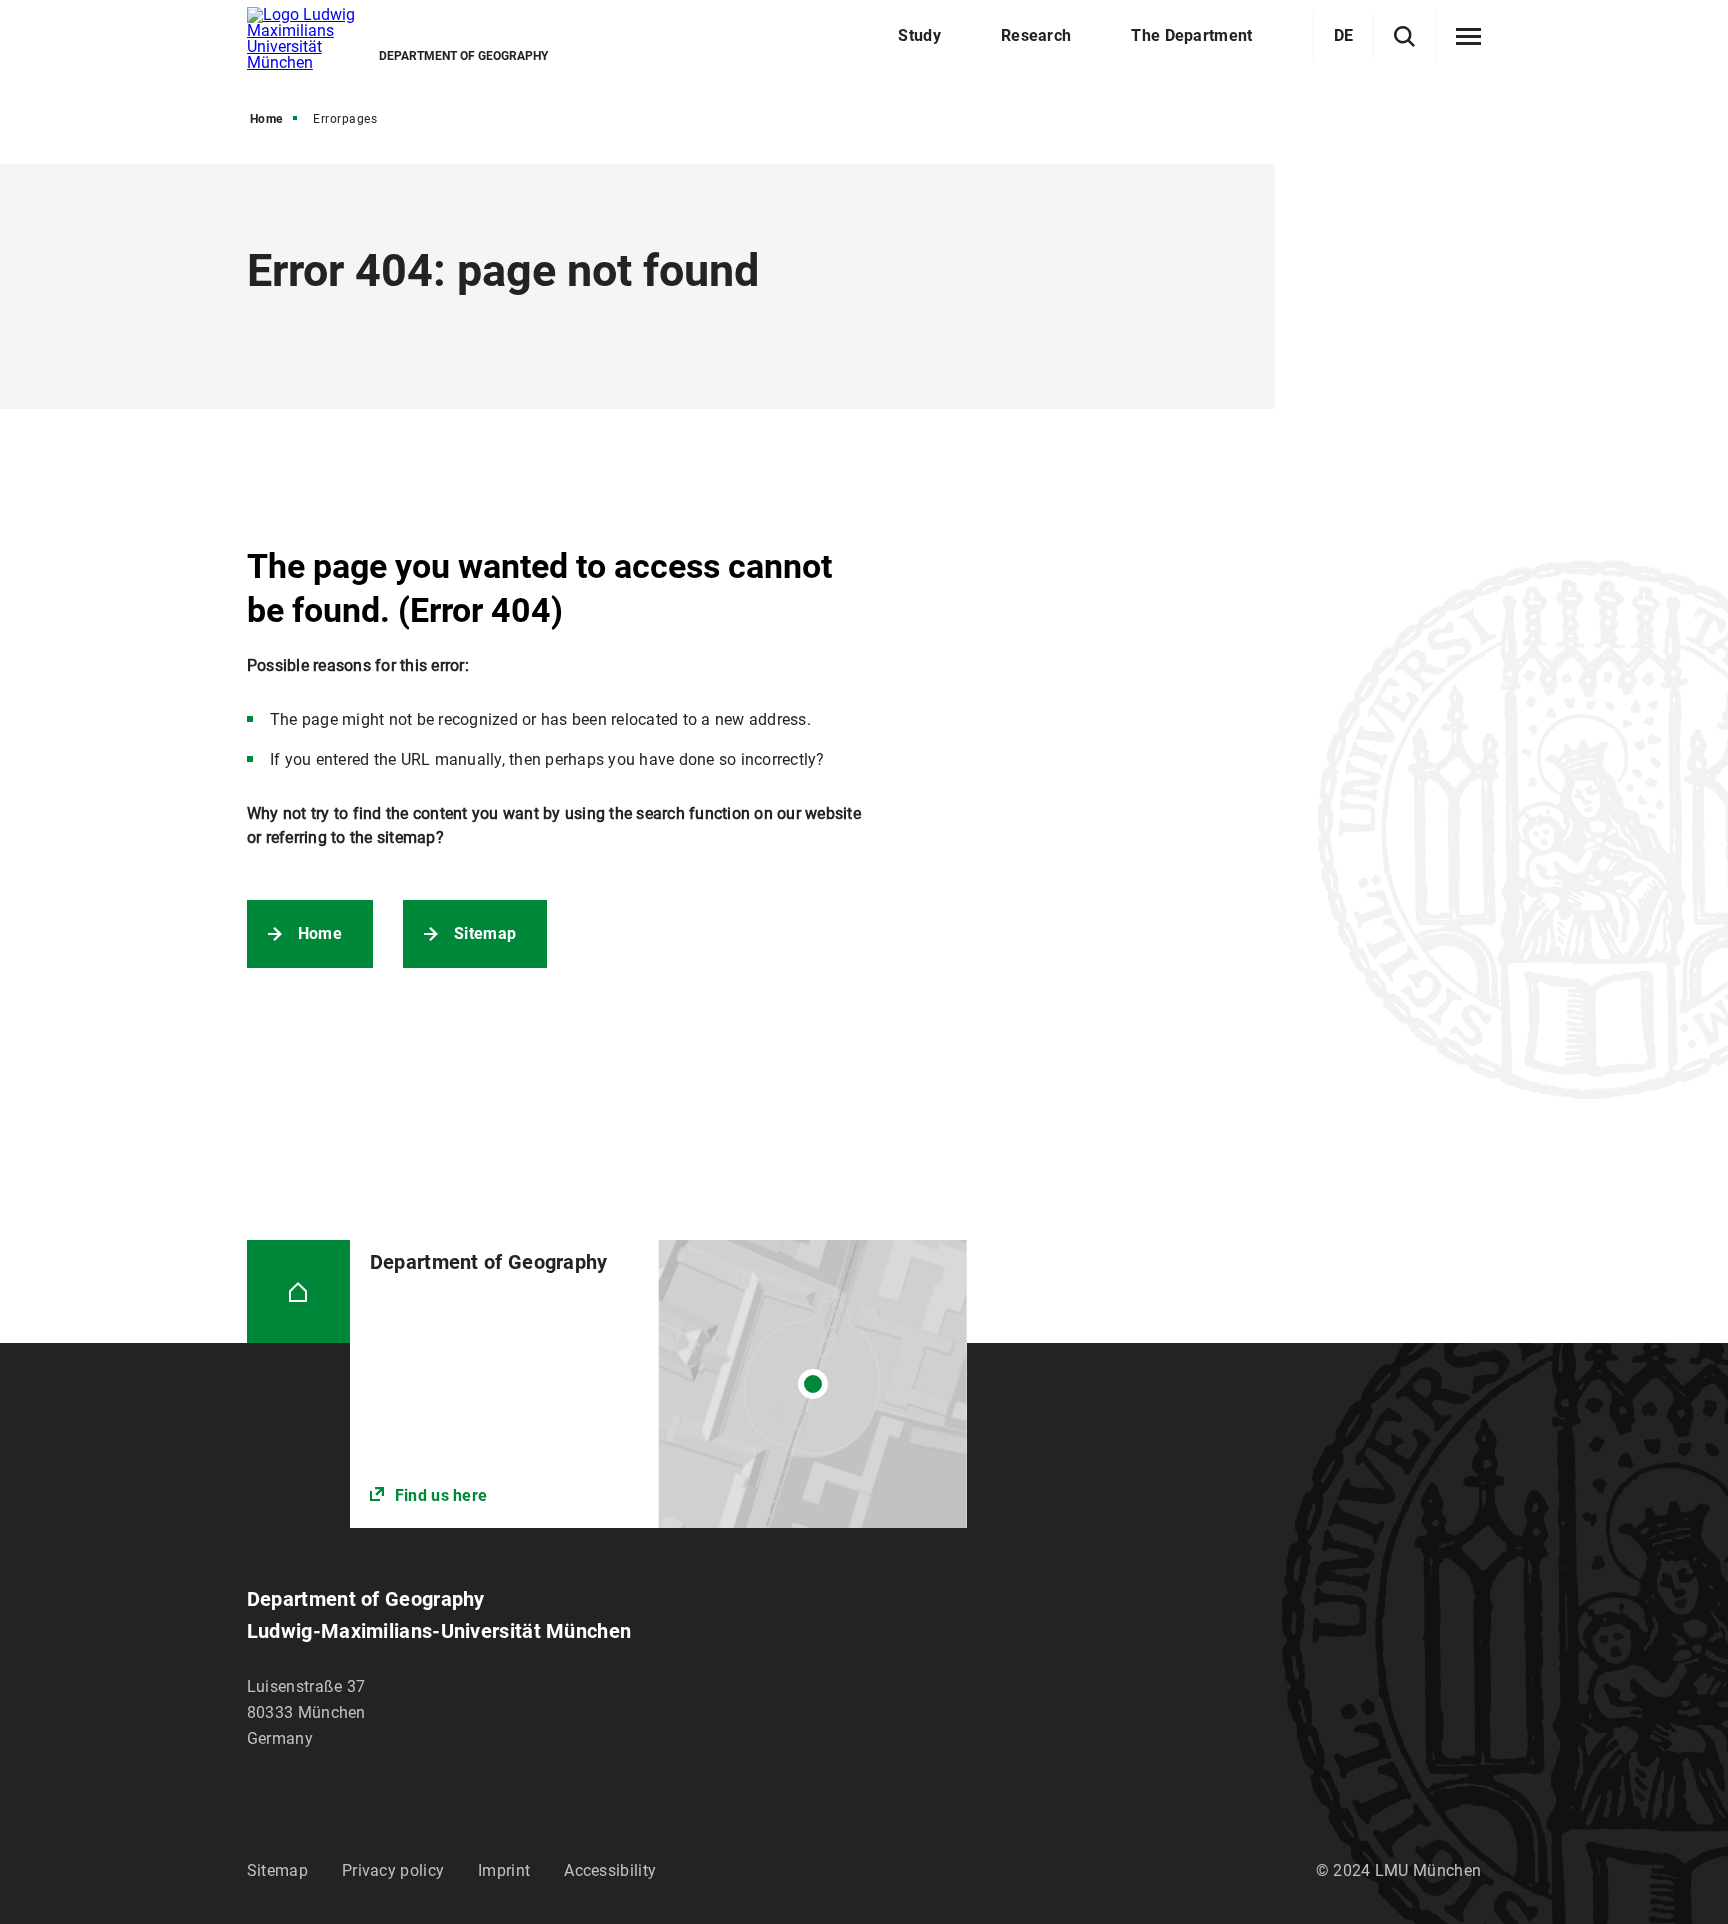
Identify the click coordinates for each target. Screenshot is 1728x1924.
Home (266, 119)
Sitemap (485, 933)
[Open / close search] (1404, 36)
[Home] (298, 1291)
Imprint (504, 1870)
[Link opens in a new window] (658, 1384)
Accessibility (610, 1870)
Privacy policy (393, 1870)
